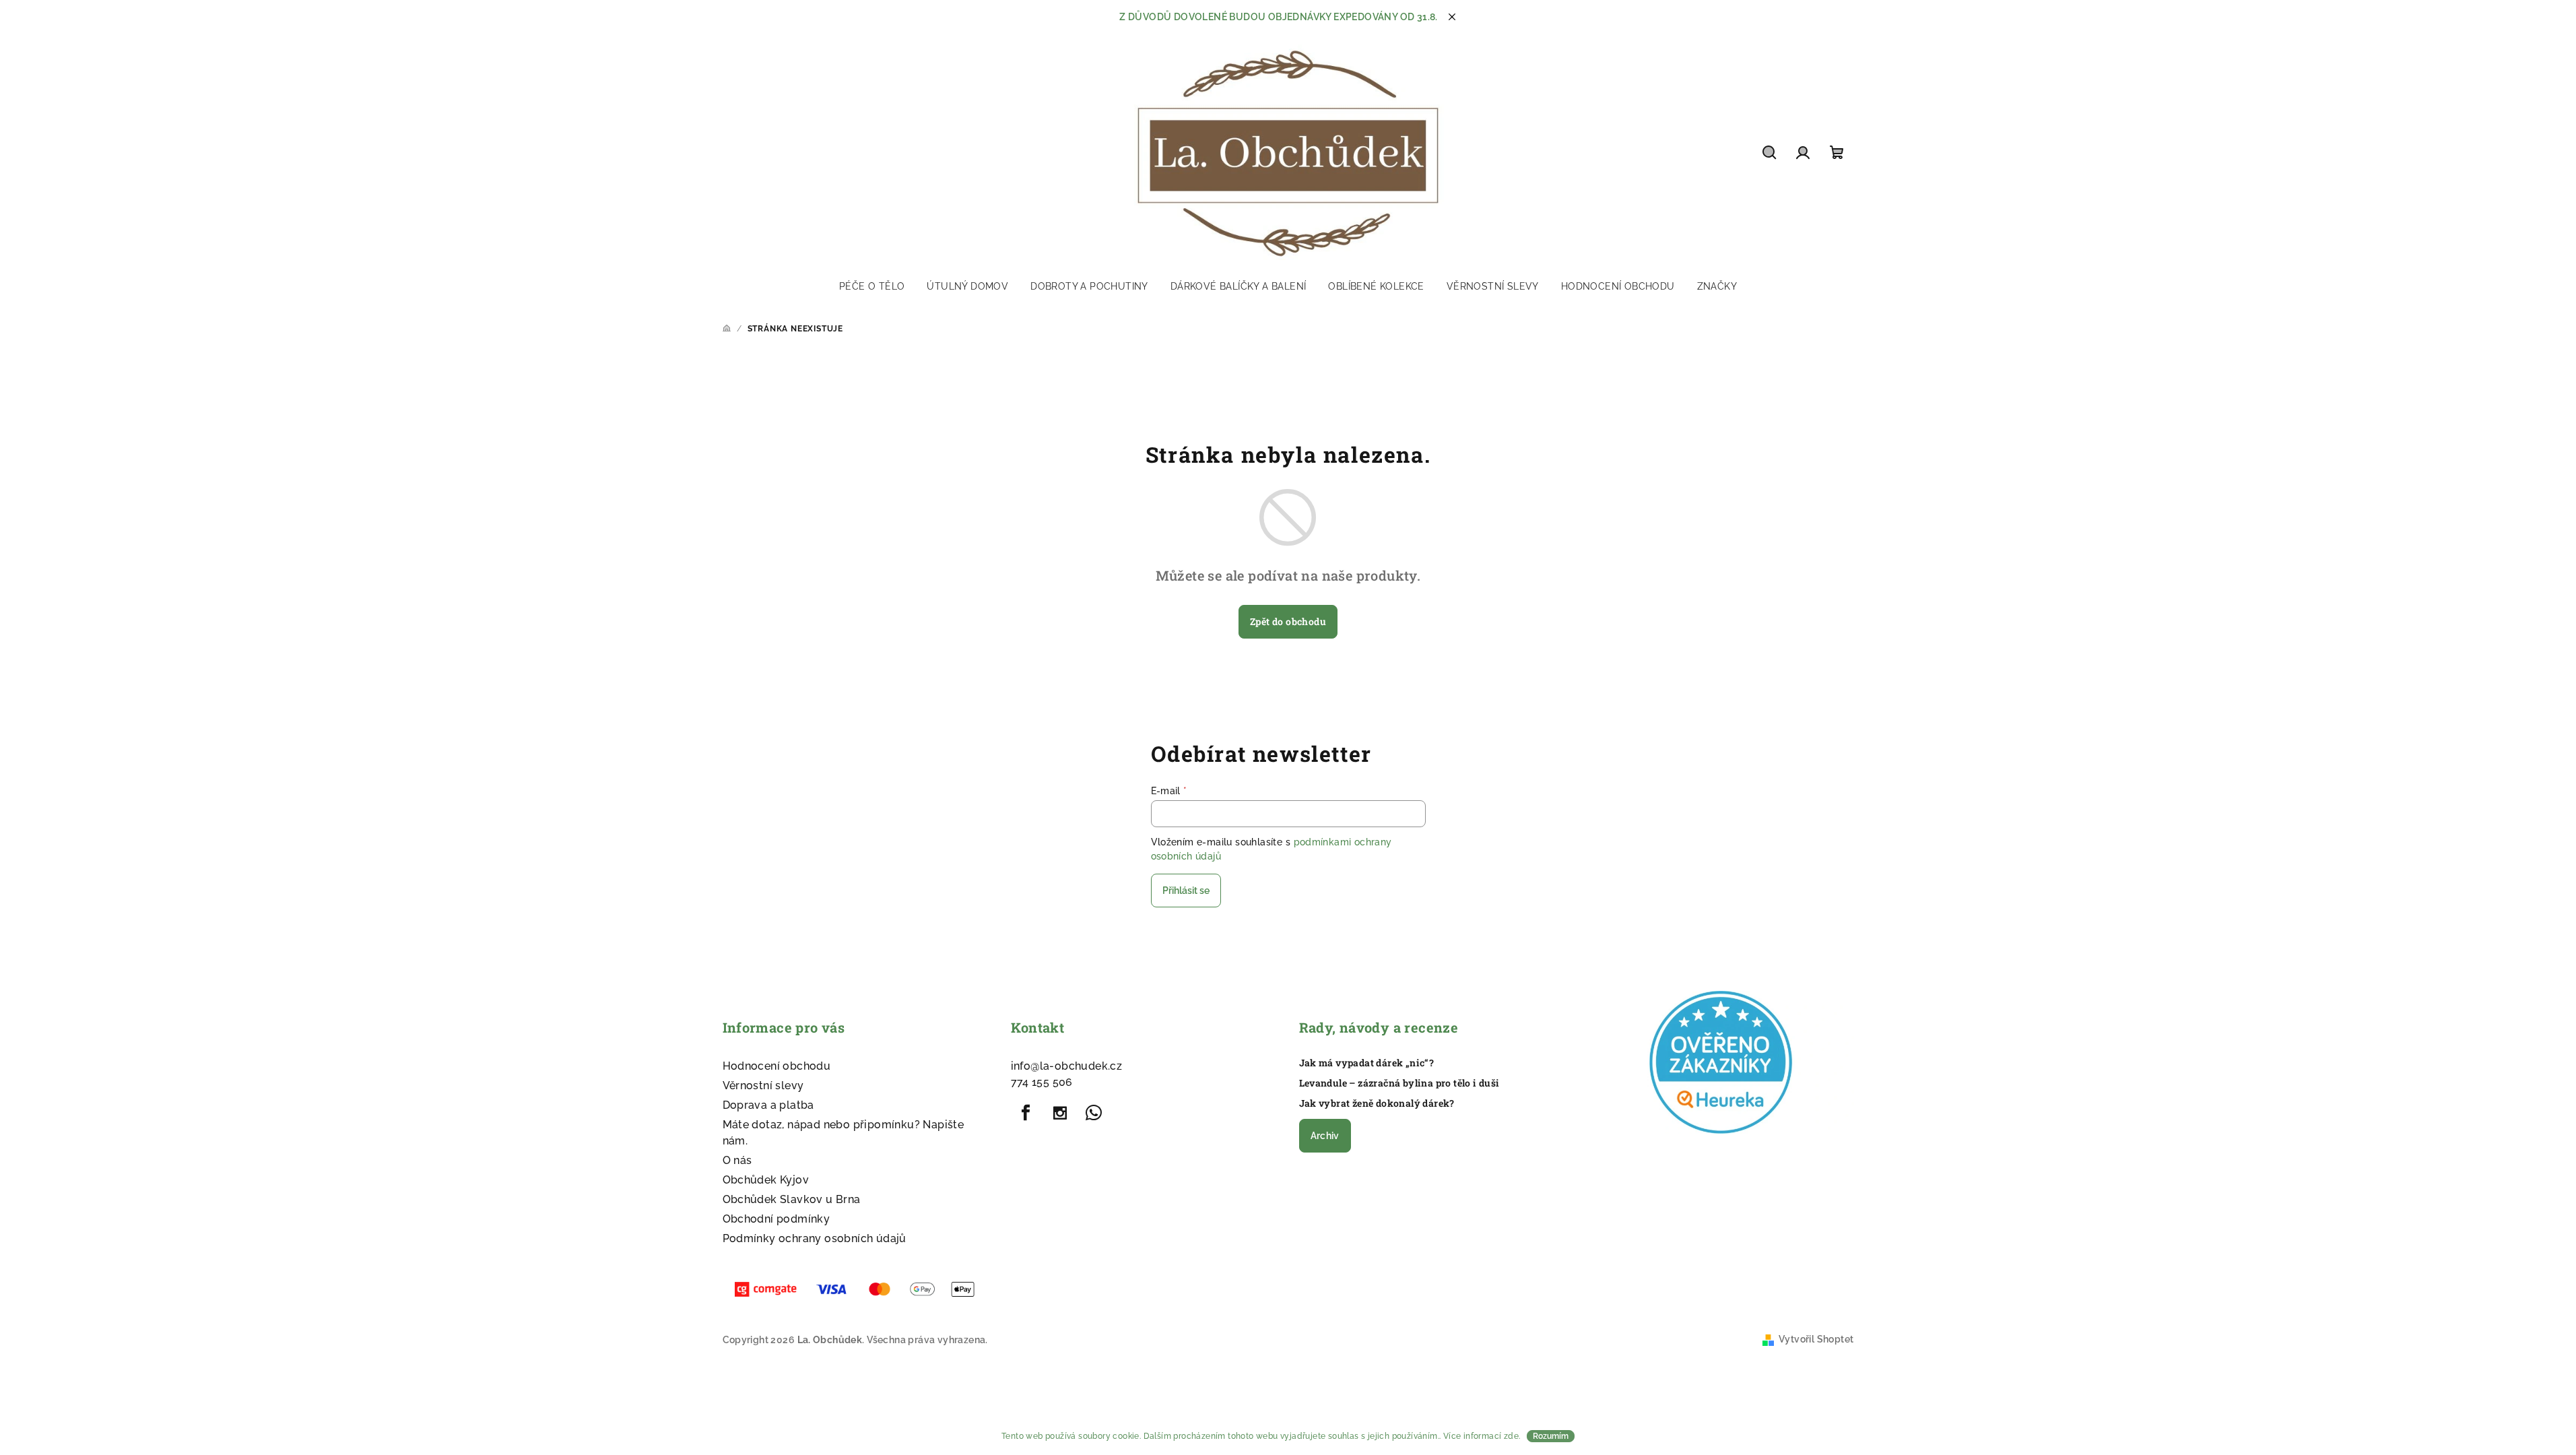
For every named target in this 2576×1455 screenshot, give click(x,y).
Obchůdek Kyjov (766, 1180)
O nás (737, 1160)
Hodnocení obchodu (777, 1066)
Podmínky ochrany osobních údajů (815, 1238)
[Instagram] (1060, 1113)
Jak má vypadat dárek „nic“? (1367, 1063)
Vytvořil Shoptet (1816, 1339)
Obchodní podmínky (777, 1219)
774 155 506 (1042, 1082)
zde (1511, 1436)
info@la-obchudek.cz (1067, 1066)
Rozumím (1551, 1436)
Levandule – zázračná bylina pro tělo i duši (1399, 1083)
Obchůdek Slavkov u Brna (792, 1199)
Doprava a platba (768, 1105)
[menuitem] (872, 286)
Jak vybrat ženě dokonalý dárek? (1377, 1103)
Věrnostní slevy (763, 1086)
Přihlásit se (1186, 891)
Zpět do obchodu (1288, 621)
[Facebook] (1026, 1113)
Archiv (1325, 1136)
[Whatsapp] (1094, 1113)
